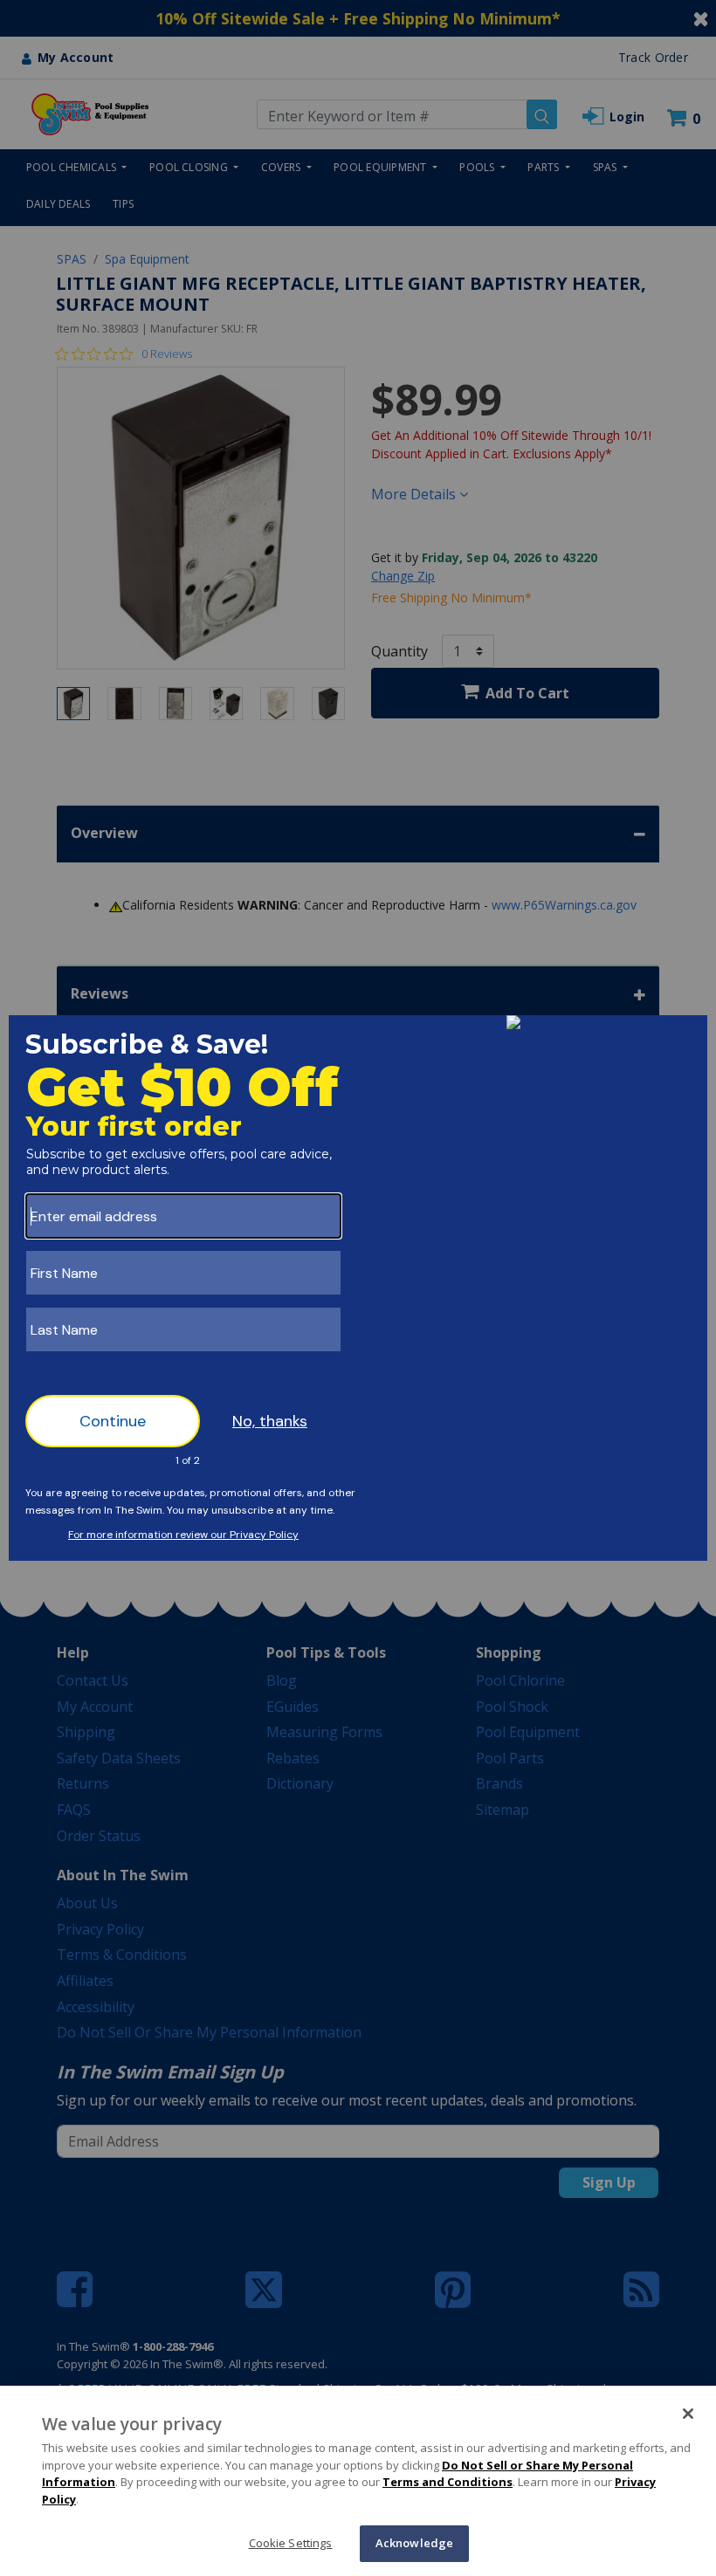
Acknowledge (414, 2543)
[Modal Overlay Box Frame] (358, 1288)
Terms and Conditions (447, 2482)
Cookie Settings (291, 2543)
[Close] (688, 2414)
